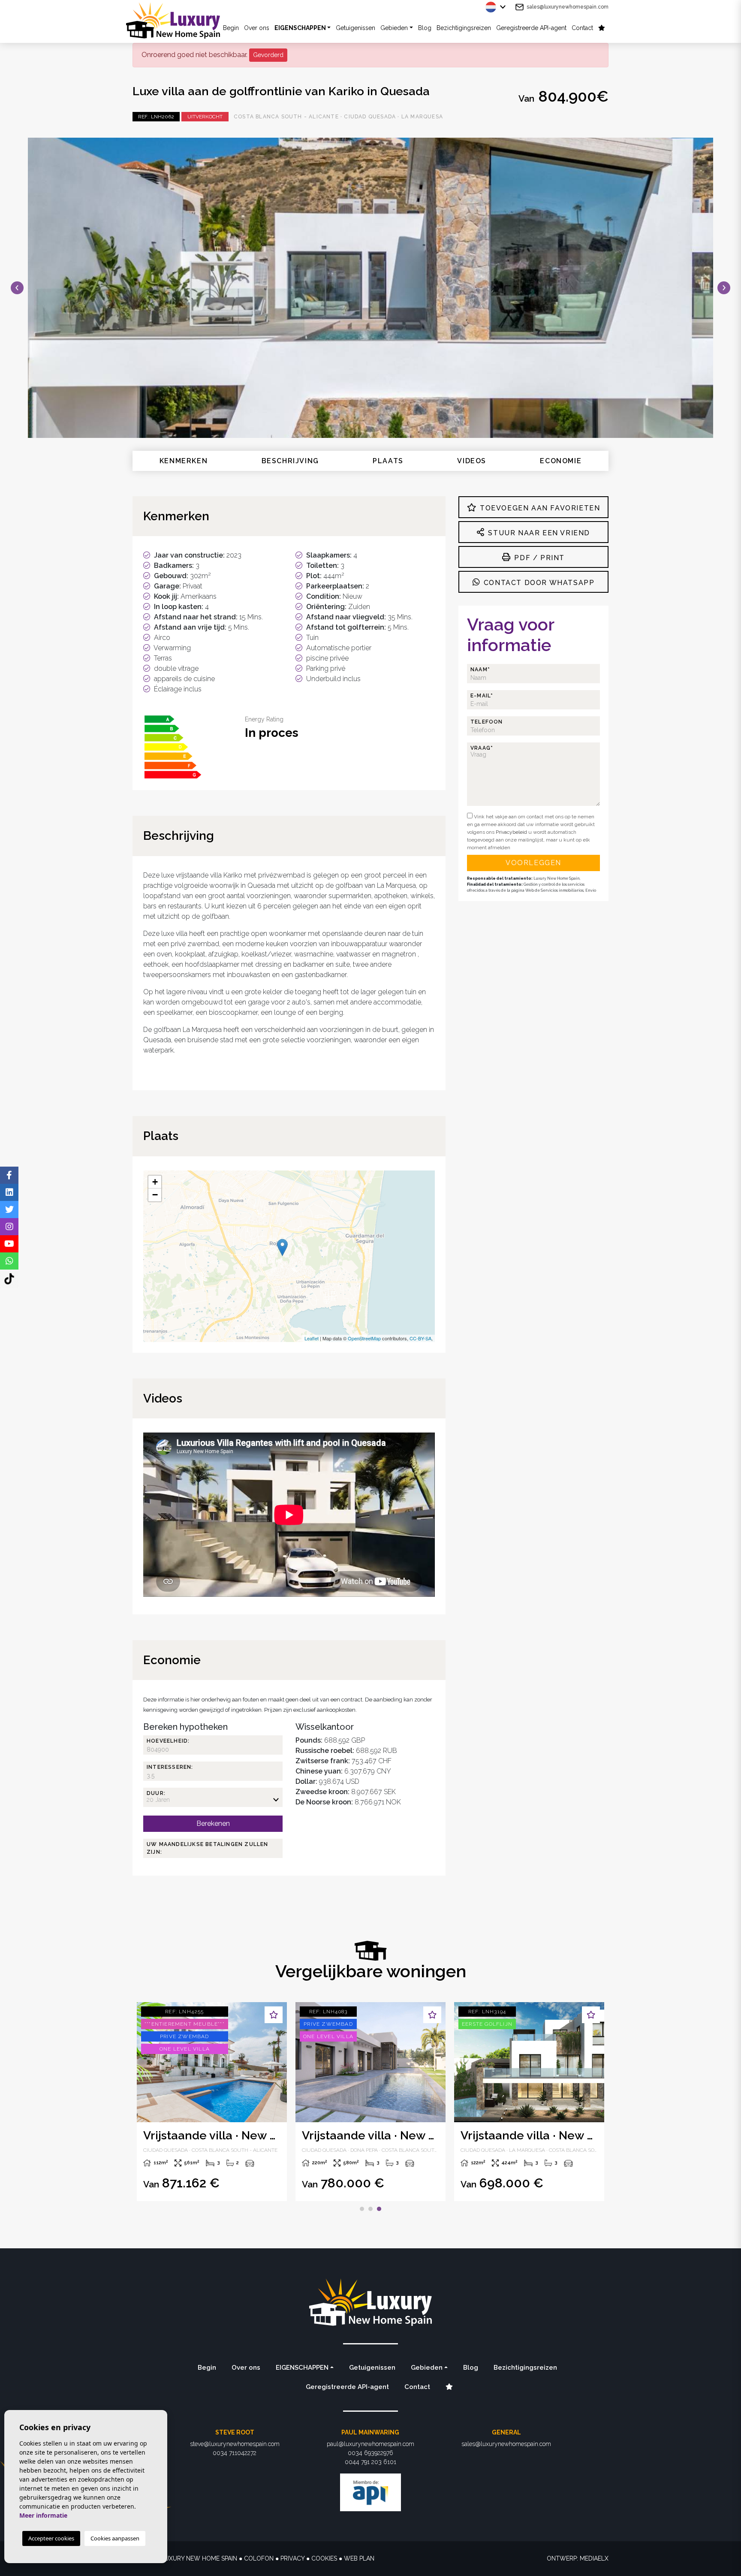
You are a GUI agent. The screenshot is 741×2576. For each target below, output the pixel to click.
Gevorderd (268, 55)
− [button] (155, 1195)
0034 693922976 (370, 2453)
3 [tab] (379, 2209)
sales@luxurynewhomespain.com (568, 7)
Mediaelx (594, 2558)
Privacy (292, 2558)
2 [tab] (370, 2209)
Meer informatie (43, 2515)
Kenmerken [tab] (184, 461)
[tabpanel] (212, 2102)
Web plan (359, 2558)
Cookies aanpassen (115, 2538)
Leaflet (312, 1338)
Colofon (259, 2558)
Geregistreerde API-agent (531, 28)
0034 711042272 (235, 2453)
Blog (425, 28)
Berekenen (213, 1823)
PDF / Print (538, 558)
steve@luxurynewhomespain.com (235, 2444)
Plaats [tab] (388, 461)
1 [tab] (362, 2209)
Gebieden (394, 28)
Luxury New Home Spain (180, 20)
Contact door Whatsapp (538, 583)
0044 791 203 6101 (370, 2462)
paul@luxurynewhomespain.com (370, 2444)
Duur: (156, 1793)
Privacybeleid (512, 832)
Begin (207, 2368)
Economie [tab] (561, 461)
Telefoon (487, 722)
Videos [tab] (472, 461)
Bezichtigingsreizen (464, 28)
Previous (17, 288)
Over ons (257, 28)
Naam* (480, 670)
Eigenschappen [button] (300, 28)
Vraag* (482, 748)
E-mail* (482, 696)
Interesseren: (170, 1767)
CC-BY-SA (420, 1338)
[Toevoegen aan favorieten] (274, 2015)
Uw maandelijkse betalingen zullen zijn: (208, 1848)
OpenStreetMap (364, 1338)
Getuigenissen (355, 28)
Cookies (324, 2558)
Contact (582, 28)
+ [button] (155, 1182)
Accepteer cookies (51, 2538)
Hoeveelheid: (168, 1741)
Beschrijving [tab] (290, 461)
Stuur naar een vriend (538, 533)
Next (724, 288)
